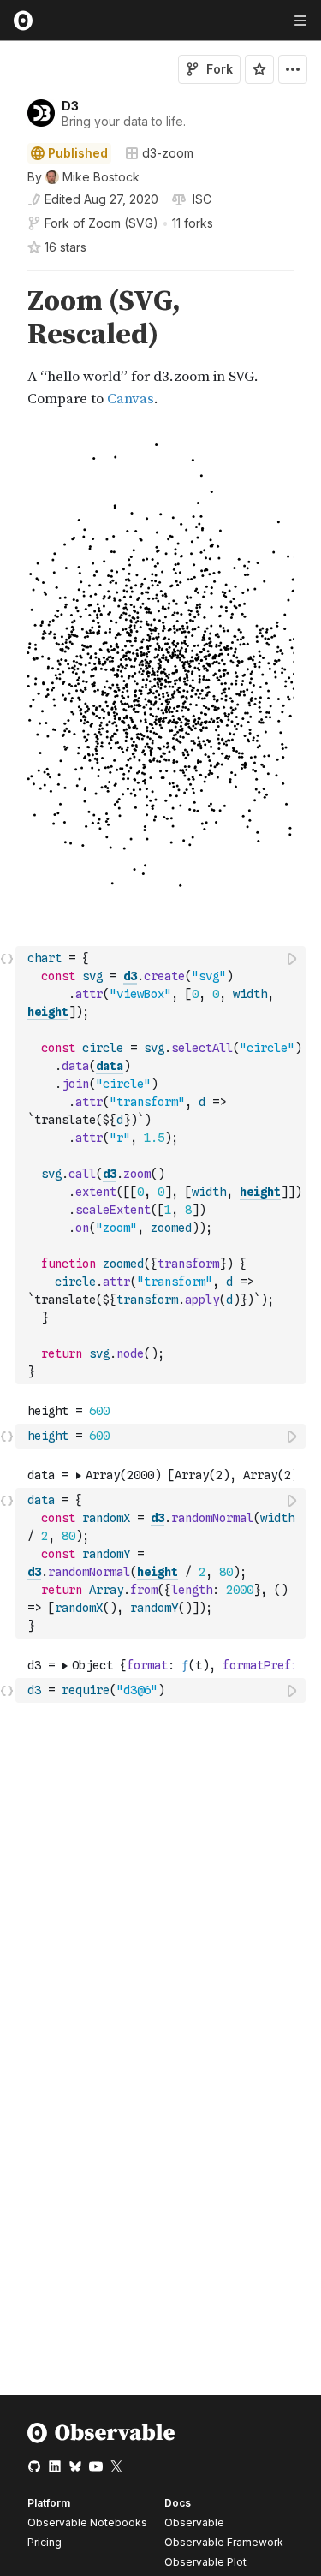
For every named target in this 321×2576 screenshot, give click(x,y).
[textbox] (162, 1165)
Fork (220, 69)
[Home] (101, 2439)
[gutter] (8, 348)
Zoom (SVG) (123, 223)
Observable (194, 2522)
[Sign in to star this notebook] (259, 69)
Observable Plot (205, 2562)
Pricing (45, 2542)
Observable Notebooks (87, 2522)
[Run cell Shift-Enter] (293, 958)
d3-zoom (168, 153)
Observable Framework (224, 2542)
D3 (70, 106)
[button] (7, 278)
